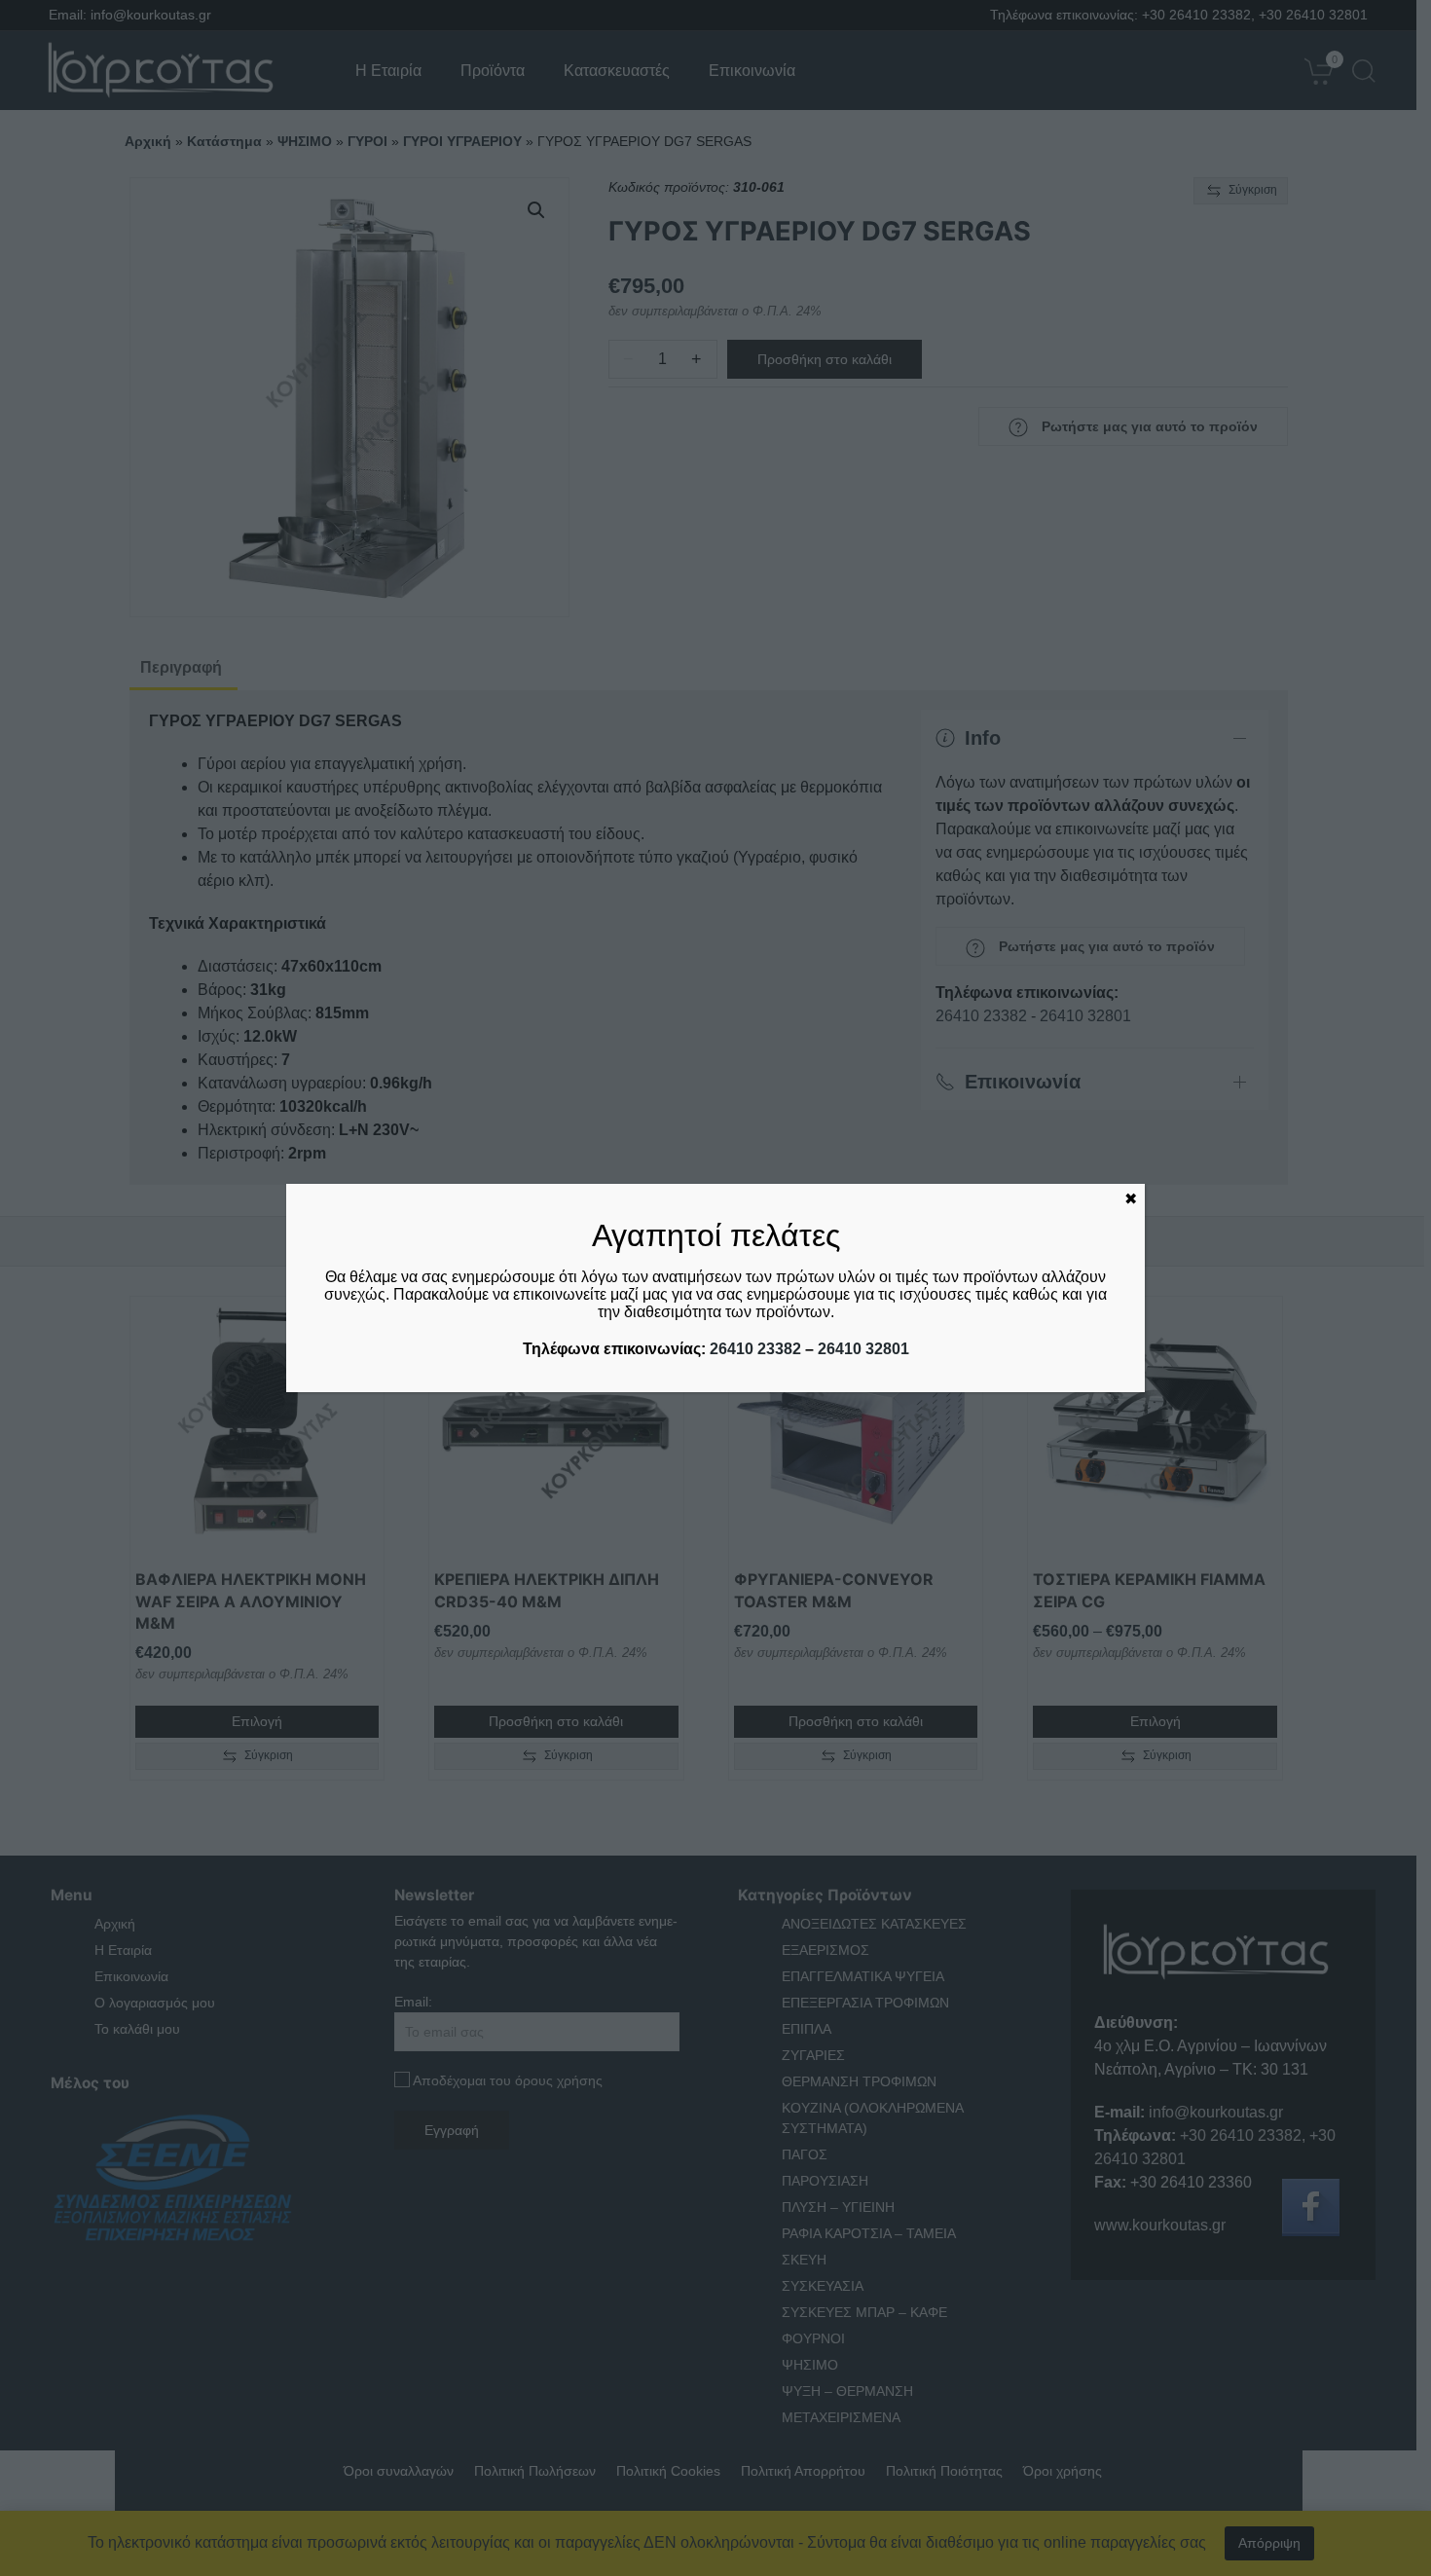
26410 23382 (755, 1349)
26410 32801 (863, 1349)
